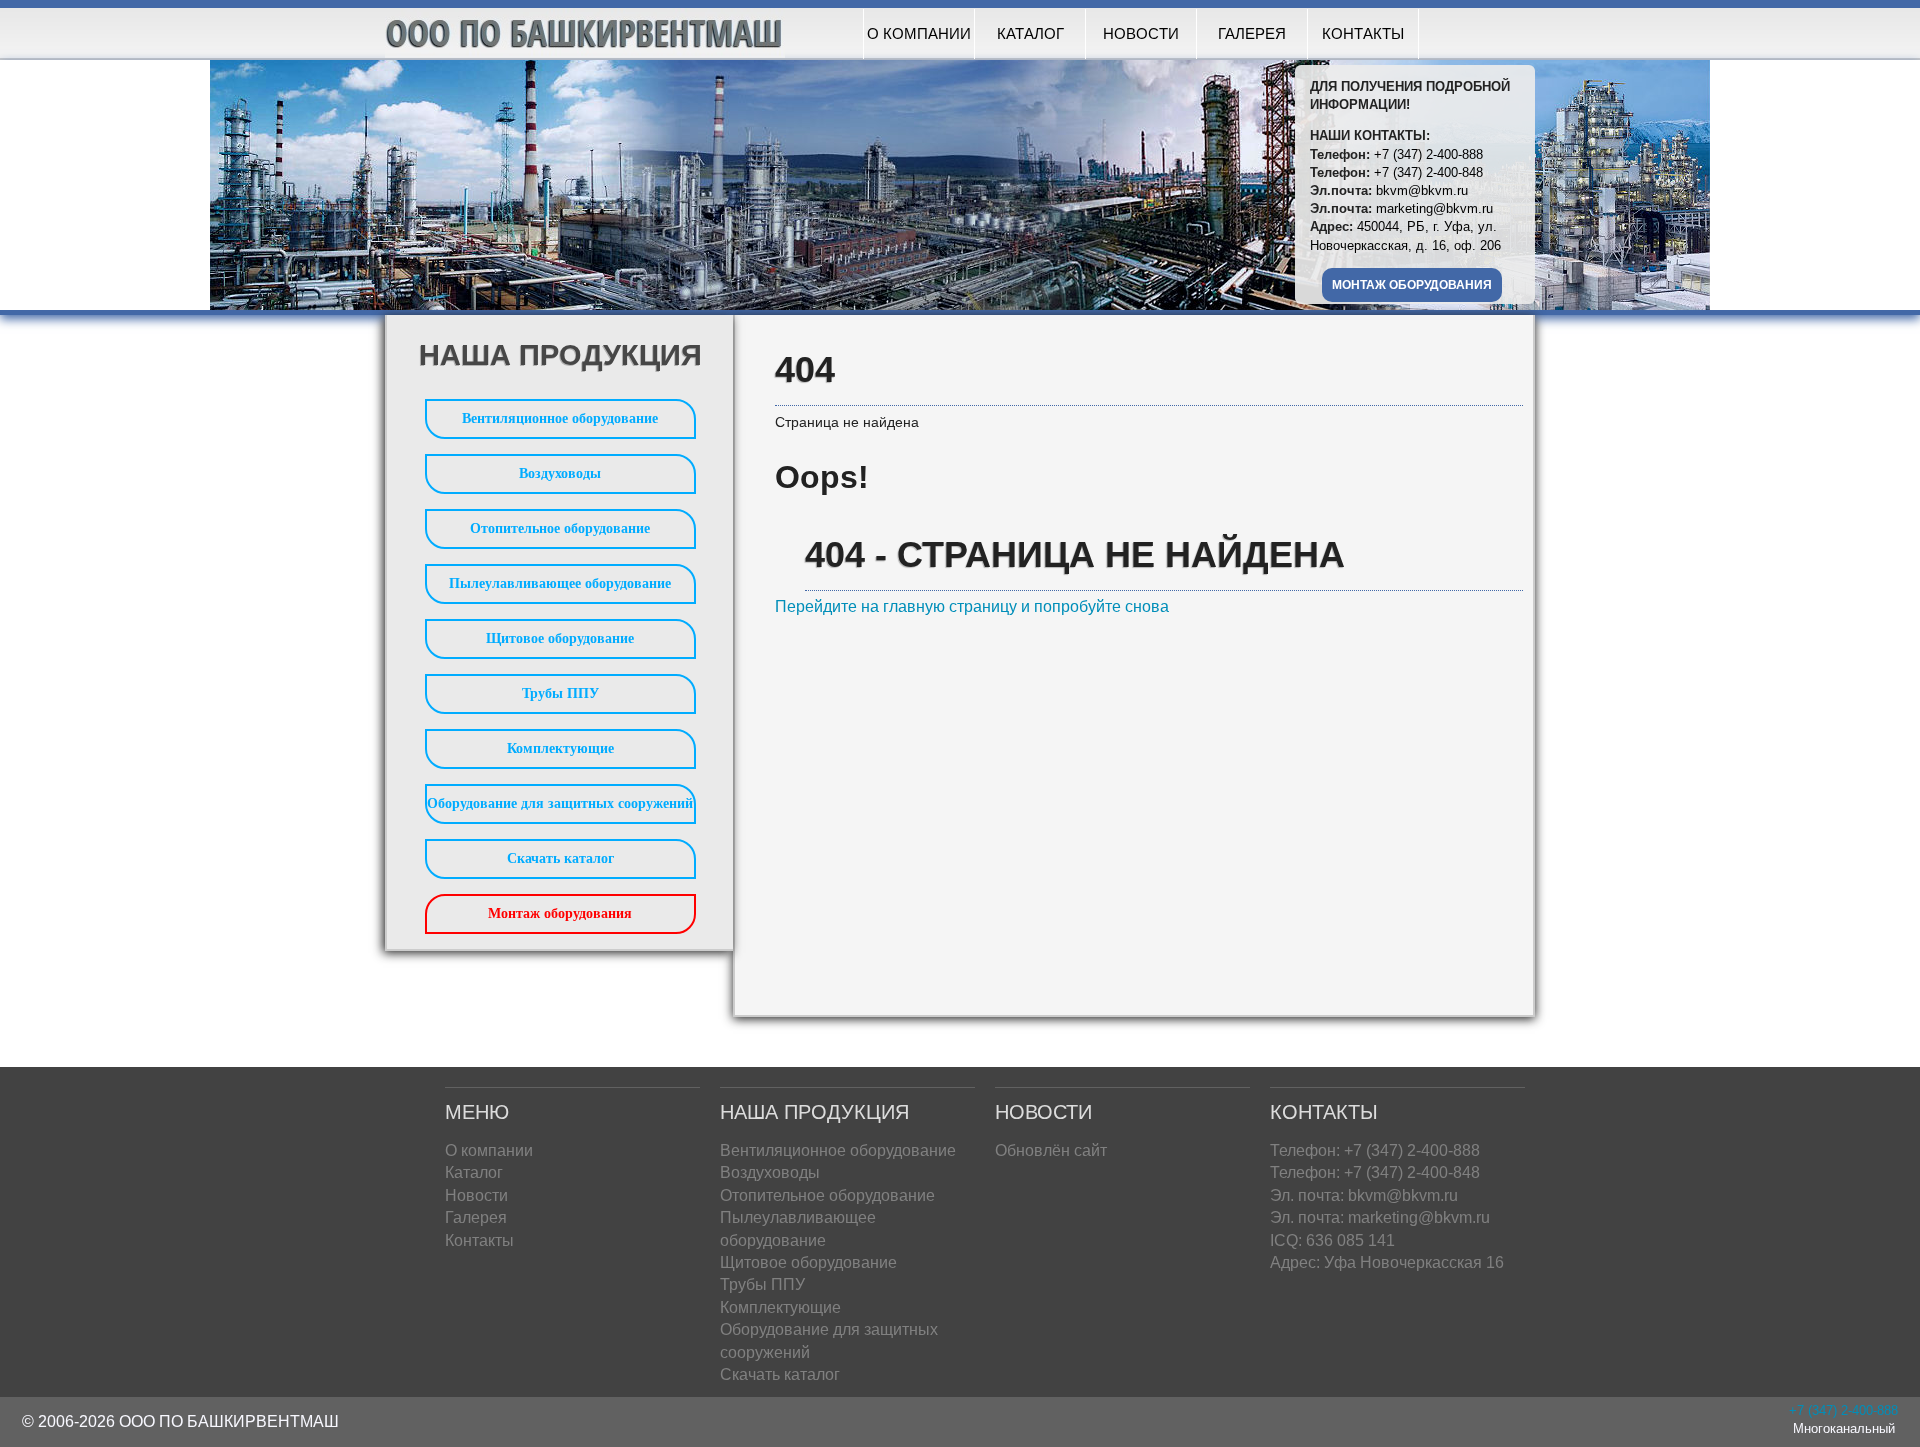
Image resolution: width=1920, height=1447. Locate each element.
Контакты (1363, 33)
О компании (919, 33)
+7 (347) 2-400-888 (1428, 154)
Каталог (1030, 33)
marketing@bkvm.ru (1434, 208)
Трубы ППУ (560, 693)
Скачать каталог (560, 858)
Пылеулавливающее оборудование (560, 583)
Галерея (1252, 33)
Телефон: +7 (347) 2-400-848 (1375, 1172)
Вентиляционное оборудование (560, 418)
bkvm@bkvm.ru (1422, 190)
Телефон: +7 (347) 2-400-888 (1375, 1150)
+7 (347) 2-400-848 (1428, 172)
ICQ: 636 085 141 (1332, 1240)
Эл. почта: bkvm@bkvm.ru (1364, 1195)
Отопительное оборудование (560, 528)
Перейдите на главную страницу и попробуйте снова (972, 606)
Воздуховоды (560, 473)
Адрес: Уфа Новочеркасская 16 (1387, 1262)
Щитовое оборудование (560, 638)
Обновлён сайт (1051, 1150)
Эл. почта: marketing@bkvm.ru (1380, 1217)
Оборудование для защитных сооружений (560, 803)
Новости (1141, 33)
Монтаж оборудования (1412, 285)
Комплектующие (560, 748)
